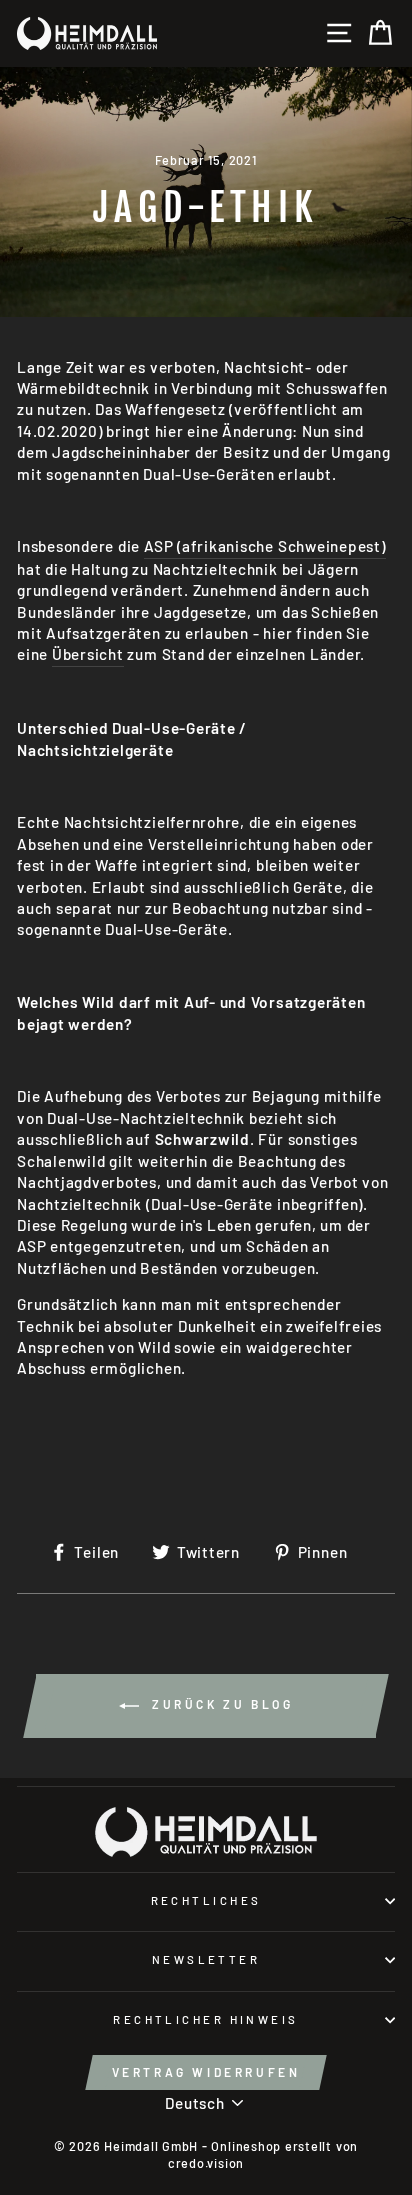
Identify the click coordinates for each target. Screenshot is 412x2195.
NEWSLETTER (206, 1959)
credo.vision (206, 2163)
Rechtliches (206, 1900)
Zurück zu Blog (220, 1704)
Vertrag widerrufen (206, 2072)
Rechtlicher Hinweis (205, 2019)
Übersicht (88, 654)
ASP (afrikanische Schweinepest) (265, 546)
